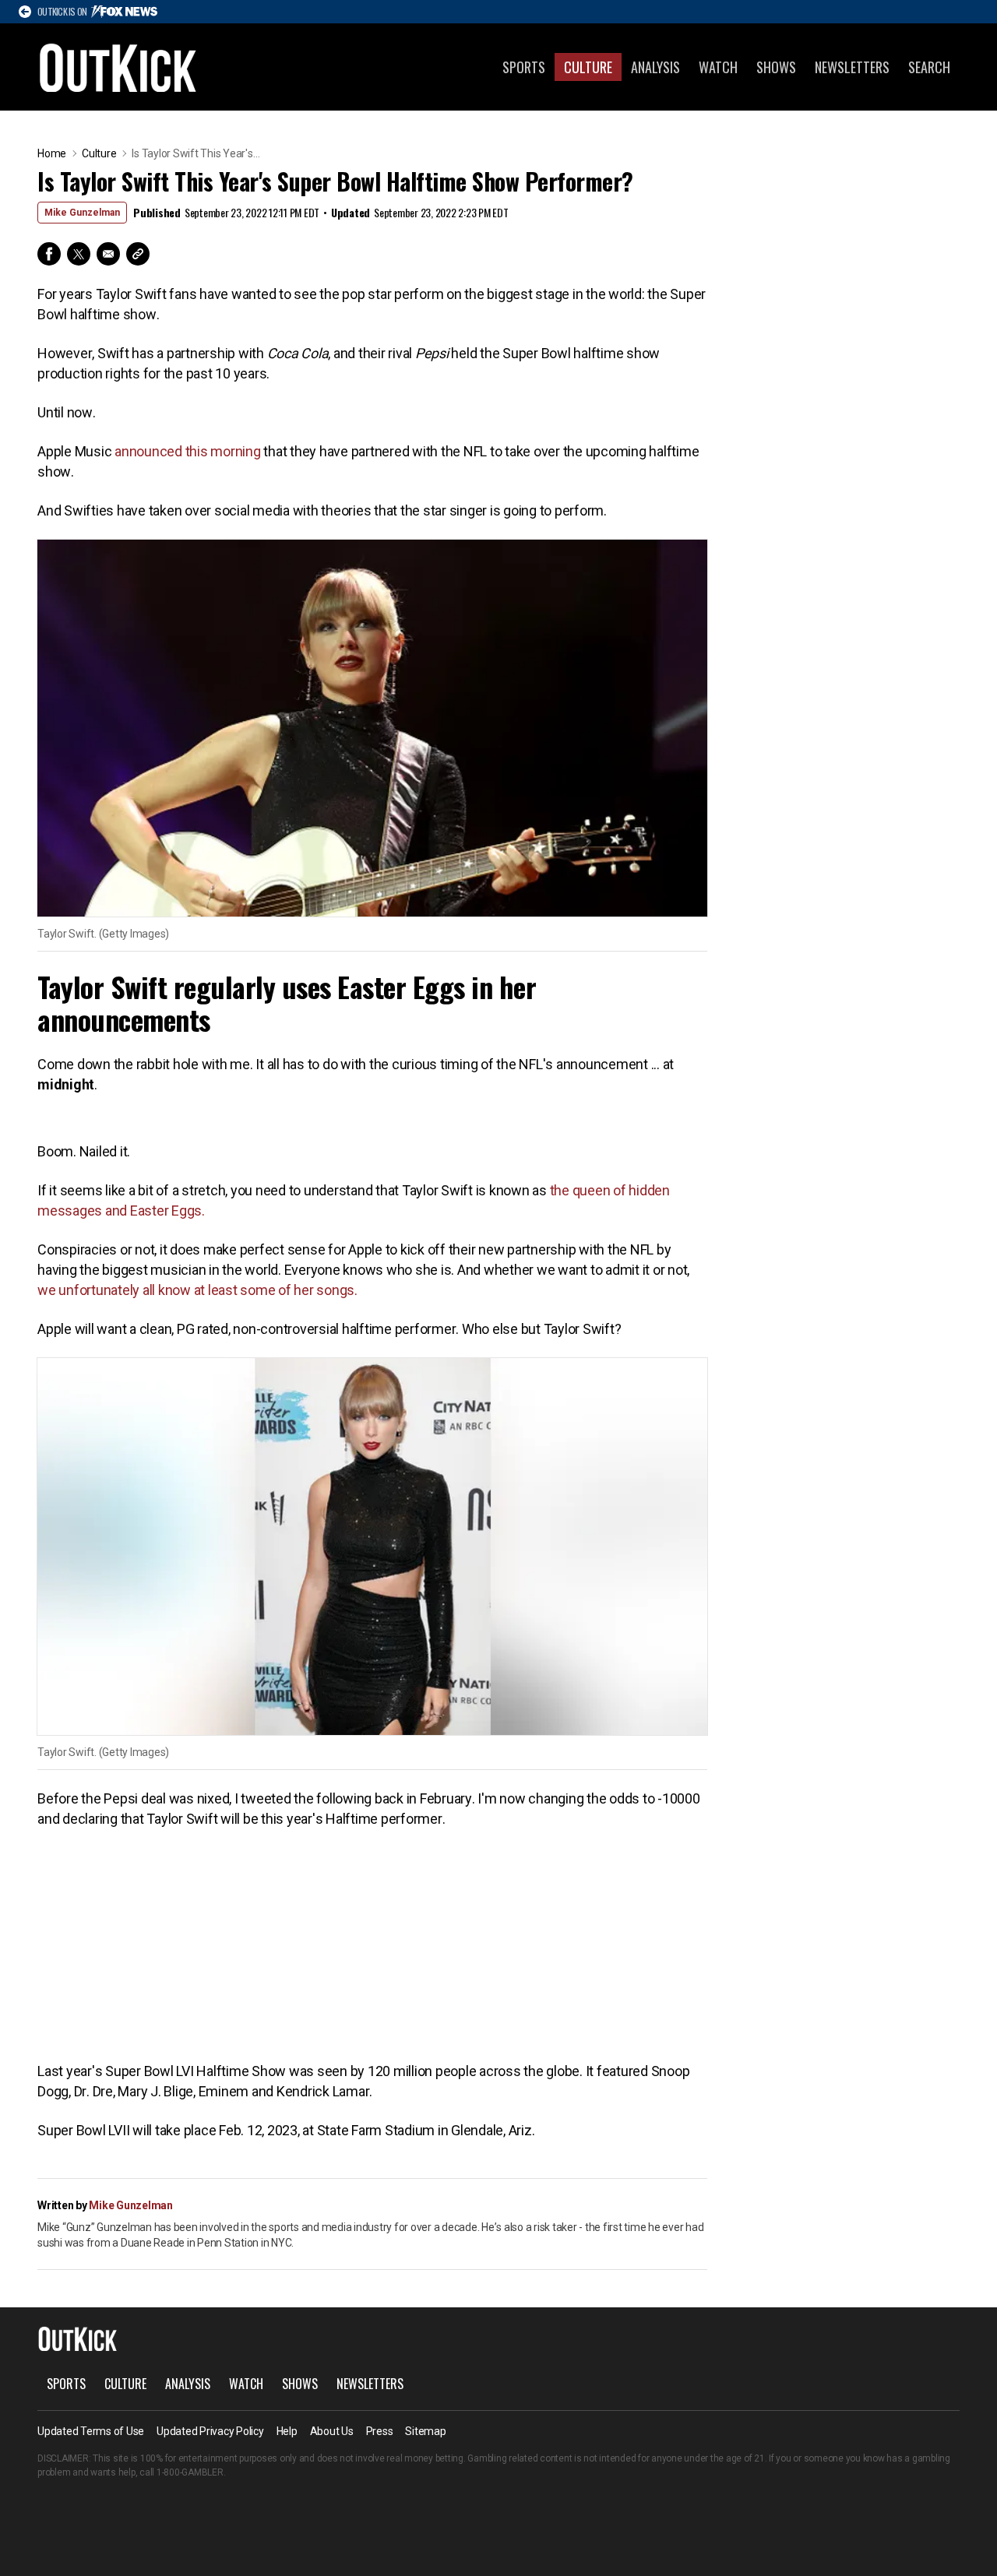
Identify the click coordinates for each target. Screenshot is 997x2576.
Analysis (655, 67)
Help (287, 2431)
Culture (588, 67)
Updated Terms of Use (91, 2431)
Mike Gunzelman (82, 213)
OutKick (118, 67)
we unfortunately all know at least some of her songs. (197, 1290)
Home (52, 153)
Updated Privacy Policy (210, 2431)
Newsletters (852, 67)
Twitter (79, 254)
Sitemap (425, 2431)
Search (929, 67)
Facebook (49, 254)
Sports (524, 67)
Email (108, 254)
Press (380, 2431)
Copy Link (138, 254)
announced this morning (189, 451)
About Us (332, 2431)
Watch (718, 67)
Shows (776, 67)
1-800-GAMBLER (190, 2472)
